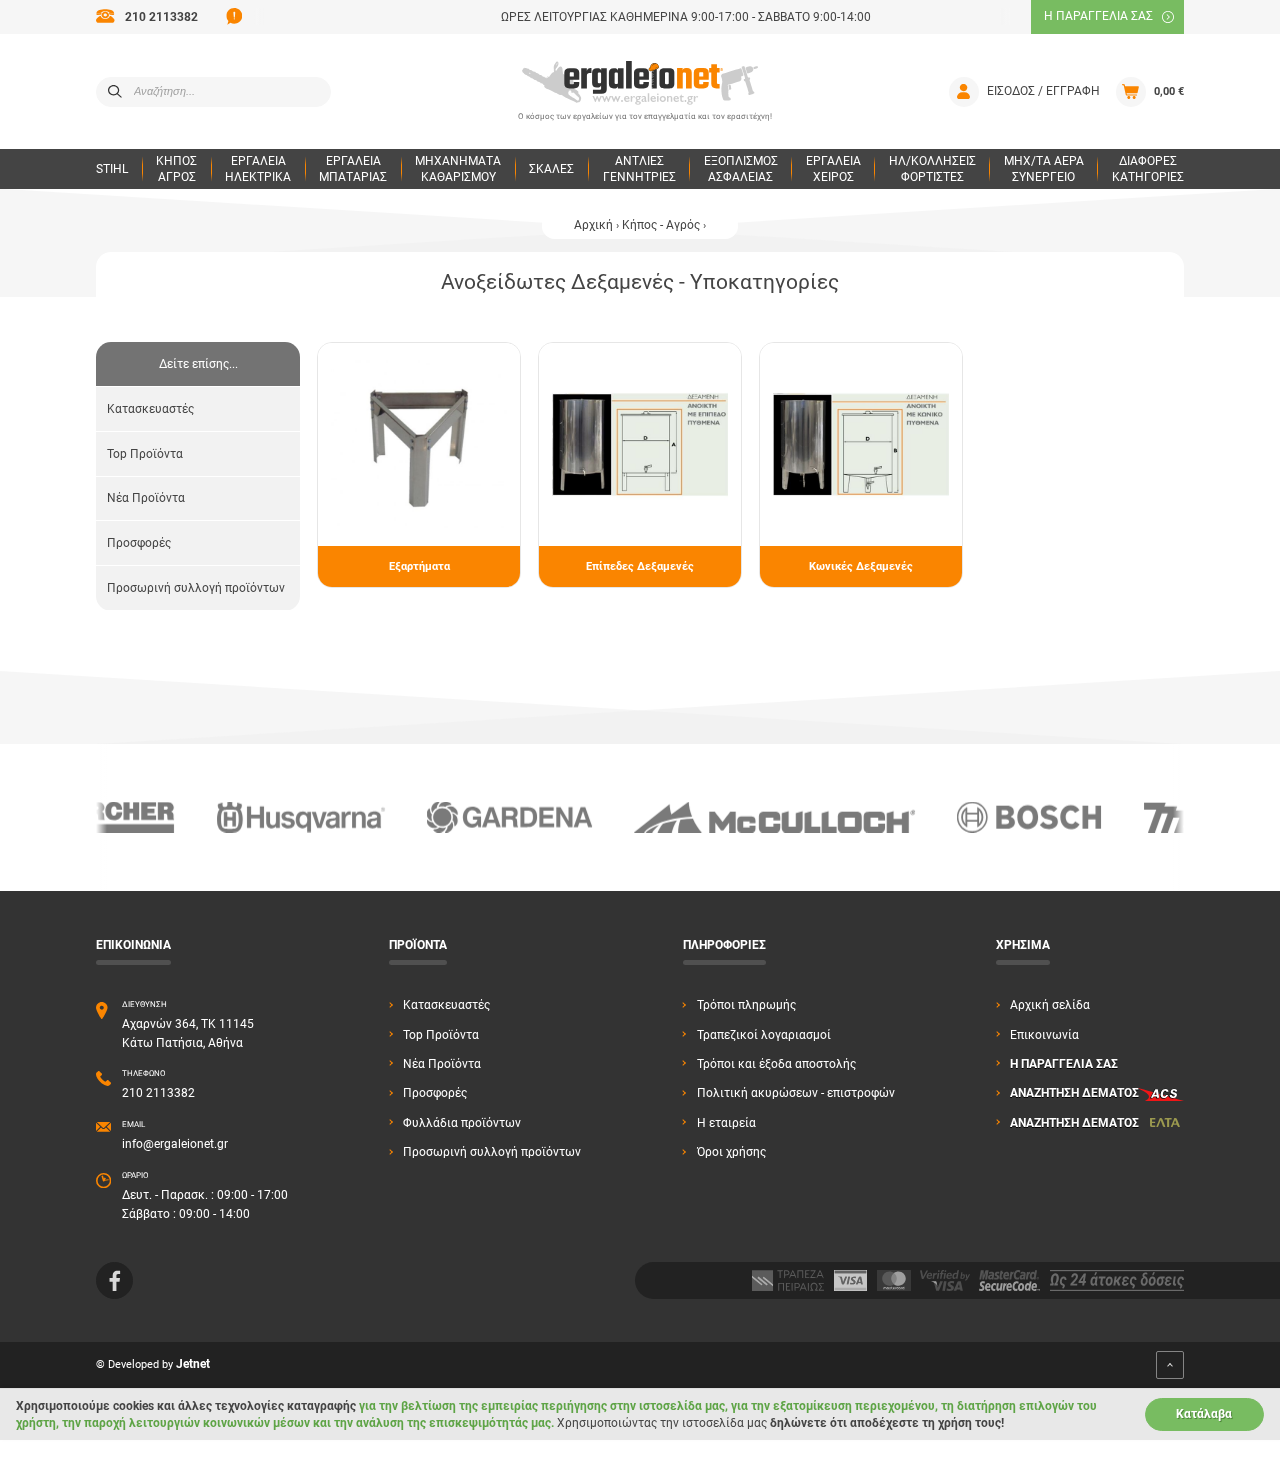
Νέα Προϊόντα (146, 498)
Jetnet (193, 1365)
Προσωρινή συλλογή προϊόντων (196, 588)
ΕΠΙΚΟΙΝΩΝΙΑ (133, 945)
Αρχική (593, 225)
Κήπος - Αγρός (661, 225)
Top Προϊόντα (145, 454)
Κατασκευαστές (150, 409)
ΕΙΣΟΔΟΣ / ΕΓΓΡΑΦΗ (1043, 91)
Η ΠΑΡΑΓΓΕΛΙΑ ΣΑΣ (1098, 16)
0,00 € (1169, 91)
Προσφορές (139, 543)
